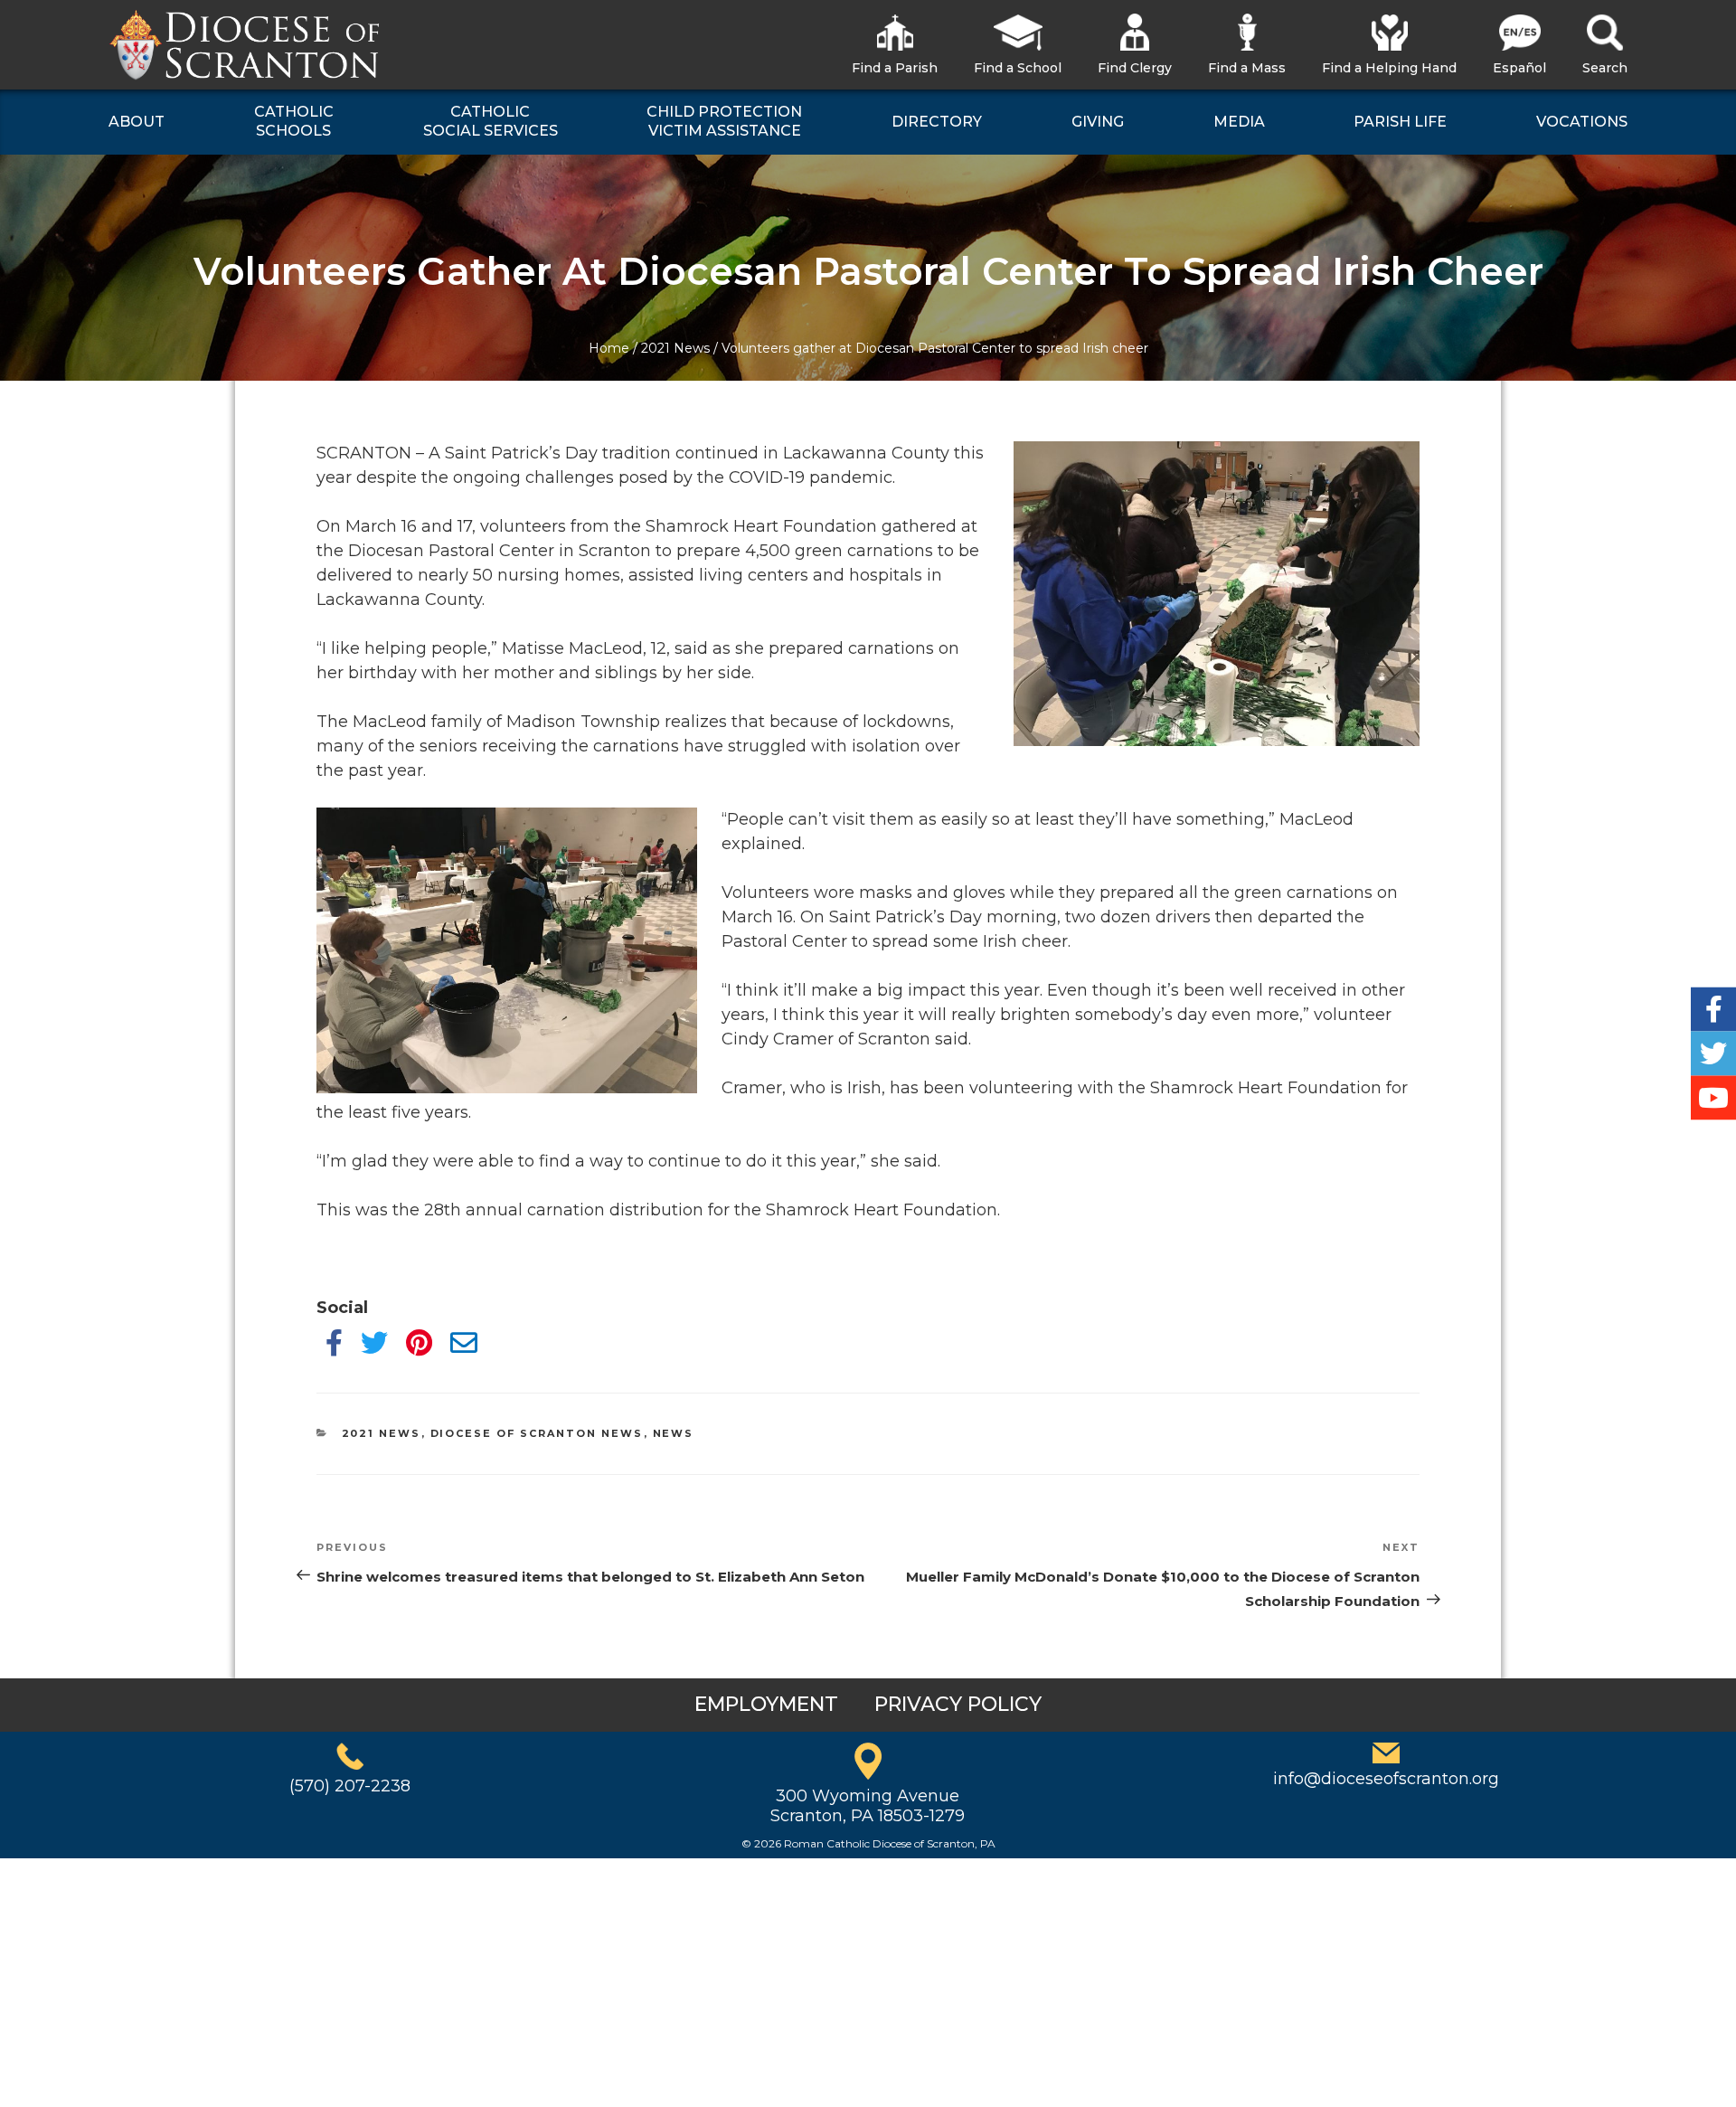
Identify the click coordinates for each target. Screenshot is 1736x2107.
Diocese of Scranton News (537, 1433)
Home (609, 348)
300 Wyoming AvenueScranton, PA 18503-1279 (868, 1806)
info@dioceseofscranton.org (1386, 1779)
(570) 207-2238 (350, 1786)
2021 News (675, 348)
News (674, 1433)
